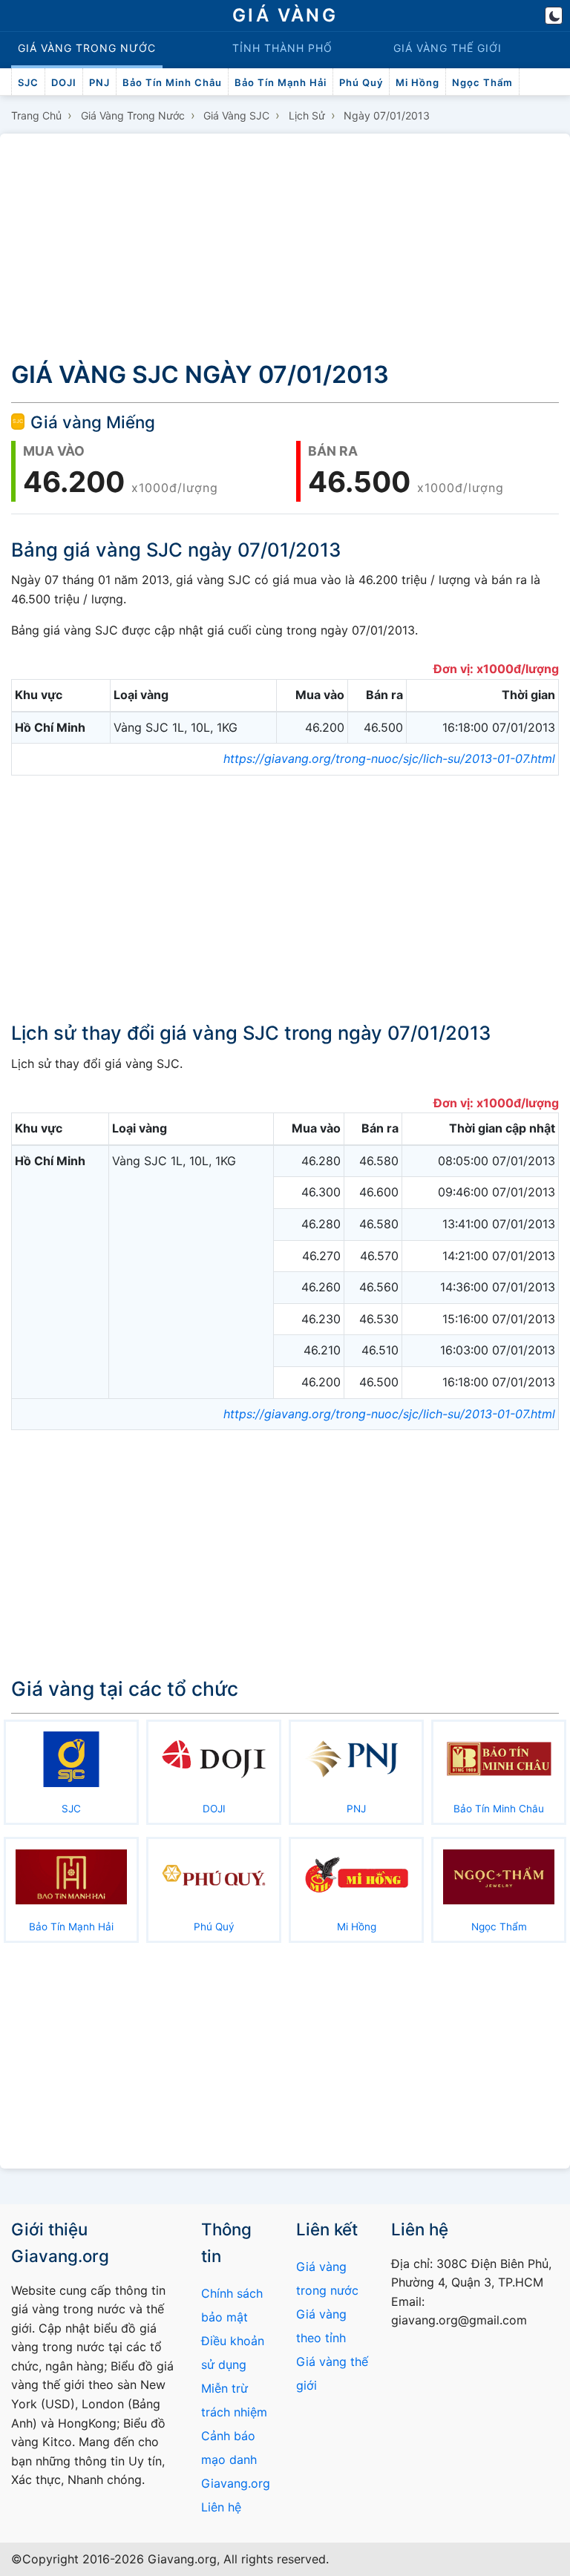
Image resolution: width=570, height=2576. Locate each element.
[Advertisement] (285, 243)
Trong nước (87, 48)
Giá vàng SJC (236, 115)
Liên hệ (221, 2507)
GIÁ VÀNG (285, 15)
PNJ (99, 82)
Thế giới (448, 48)
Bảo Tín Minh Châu (172, 82)
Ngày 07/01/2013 (387, 115)
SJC (28, 82)
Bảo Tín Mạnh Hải (281, 82)
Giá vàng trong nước (133, 115)
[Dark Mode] (554, 16)
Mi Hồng (417, 82)
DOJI (64, 82)
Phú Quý (361, 82)
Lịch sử (307, 115)
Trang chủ (36, 115)
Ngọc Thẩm (482, 82)
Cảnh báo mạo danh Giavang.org (236, 2459)
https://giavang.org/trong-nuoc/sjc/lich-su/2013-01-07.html (389, 758)
